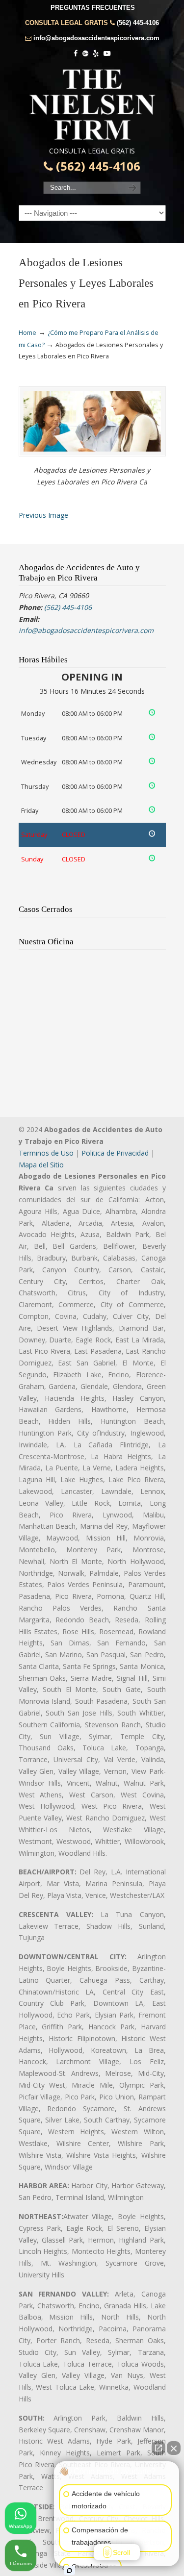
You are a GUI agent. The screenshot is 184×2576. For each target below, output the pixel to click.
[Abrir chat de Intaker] (69, 2571)
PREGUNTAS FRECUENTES (93, 8)
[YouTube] (107, 54)
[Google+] (85, 54)
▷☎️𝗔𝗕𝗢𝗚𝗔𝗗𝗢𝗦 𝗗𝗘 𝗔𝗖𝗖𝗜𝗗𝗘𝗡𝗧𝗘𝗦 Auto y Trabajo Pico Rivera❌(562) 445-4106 (92, 104)
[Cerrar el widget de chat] (174, 2448)
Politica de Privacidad (115, 1153)
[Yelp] (96, 54)
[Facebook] (76, 54)
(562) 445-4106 (138, 23)
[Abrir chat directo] (158, 2448)
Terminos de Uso (46, 1153)
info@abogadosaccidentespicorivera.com (96, 38)
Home (27, 333)
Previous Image (43, 515)
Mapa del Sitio (41, 1165)
